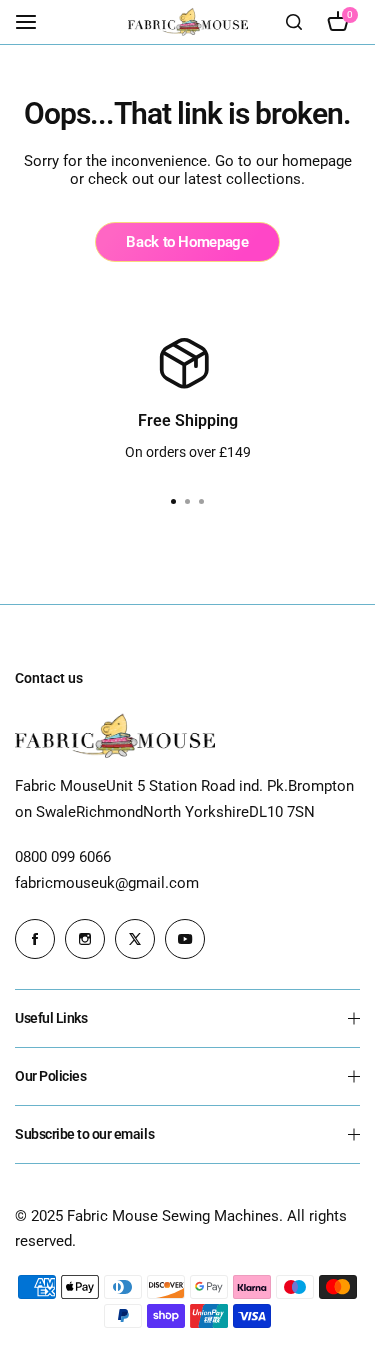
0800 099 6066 (63, 857)
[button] (202, 502)
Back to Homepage (187, 242)
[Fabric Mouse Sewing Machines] (188, 21)
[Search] (294, 22)
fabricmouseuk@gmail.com (107, 883)
